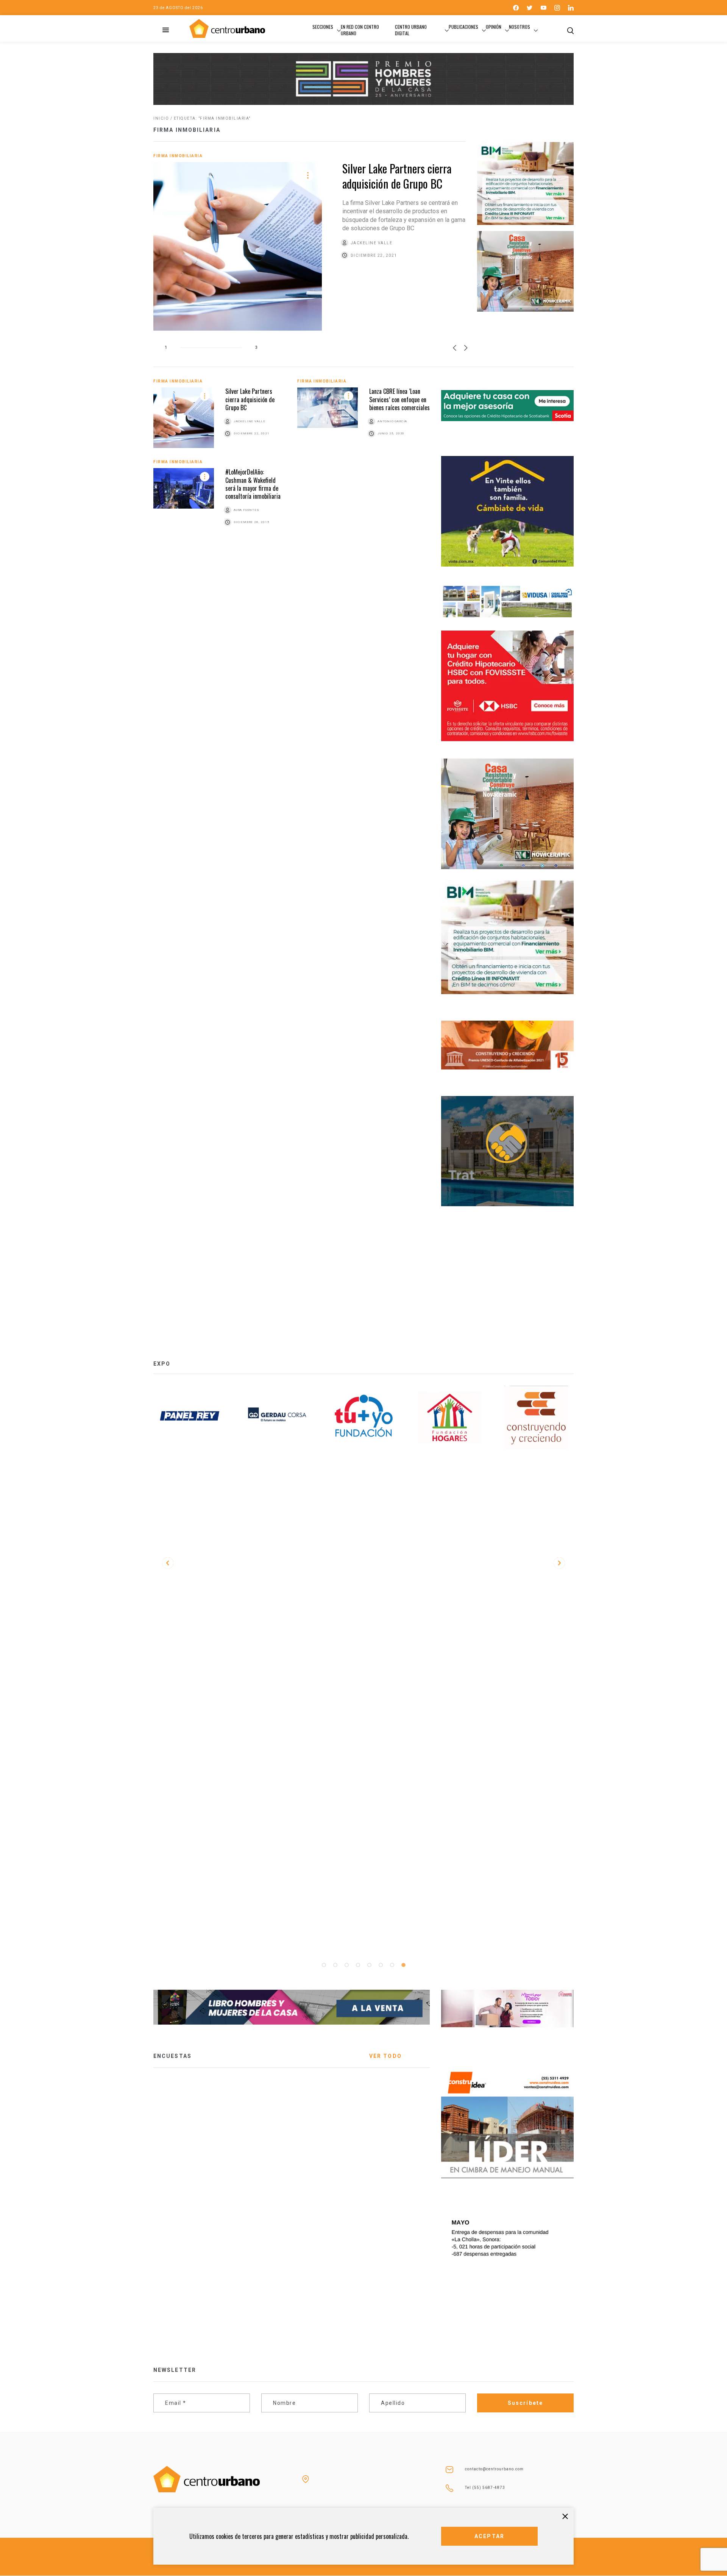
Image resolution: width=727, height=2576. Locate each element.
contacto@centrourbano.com (494, 2469)
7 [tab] (392, 1965)
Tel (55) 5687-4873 (485, 2488)
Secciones (323, 27)
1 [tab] (324, 1965)
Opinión (494, 27)
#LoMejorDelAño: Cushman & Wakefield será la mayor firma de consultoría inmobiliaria (253, 484)
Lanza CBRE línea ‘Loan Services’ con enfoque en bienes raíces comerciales (399, 399)
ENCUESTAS (172, 2056)
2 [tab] (335, 1965)
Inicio (161, 118)
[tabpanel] (191, 1418)
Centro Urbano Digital (411, 30)
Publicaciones (463, 27)
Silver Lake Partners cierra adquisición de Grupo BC (397, 176)
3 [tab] (346, 1965)
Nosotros (520, 27)
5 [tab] (369, 1965)
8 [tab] (403, 1965)
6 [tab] (381, 1965)
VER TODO (385, 2056)
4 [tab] (358, 1965)
